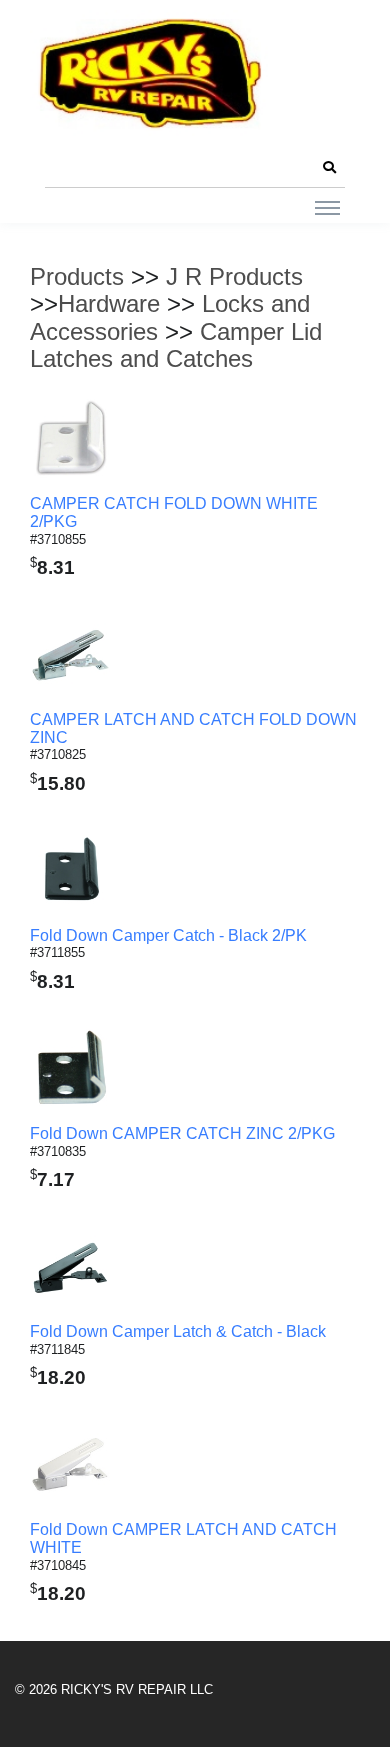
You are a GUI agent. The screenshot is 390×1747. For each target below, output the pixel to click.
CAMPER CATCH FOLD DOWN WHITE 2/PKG (174, 512)
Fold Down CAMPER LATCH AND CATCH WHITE (183, 1538)
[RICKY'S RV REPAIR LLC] (155, 73)
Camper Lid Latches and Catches (176, 345)
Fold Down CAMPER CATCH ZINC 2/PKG (182, 1133)
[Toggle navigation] (327, 207)
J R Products (234, 276)
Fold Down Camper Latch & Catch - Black (178, 1331)
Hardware (109, 303)
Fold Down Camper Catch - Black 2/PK (168, 935)
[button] (329, 168)
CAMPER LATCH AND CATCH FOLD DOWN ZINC (193, 728)
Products (77, 276)
